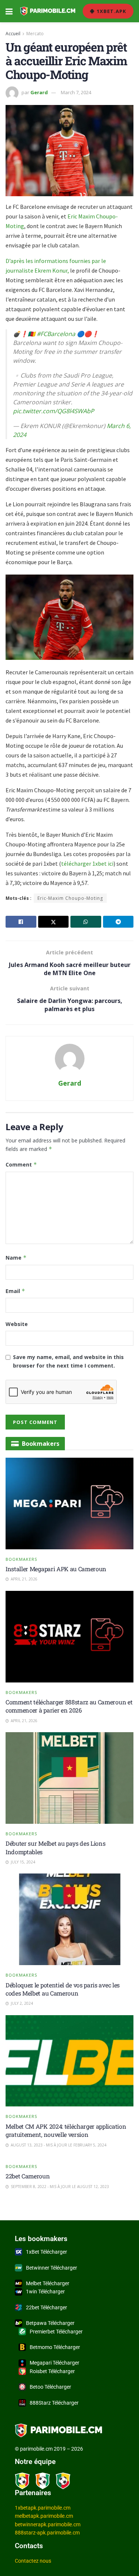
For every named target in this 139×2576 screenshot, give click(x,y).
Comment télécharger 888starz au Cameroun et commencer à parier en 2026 (69, 1706)
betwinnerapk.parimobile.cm (48, 2524)
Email (15, 1291)
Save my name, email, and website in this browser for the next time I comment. (68, 1361)
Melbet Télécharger (48, 2283)
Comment (21, 1164)
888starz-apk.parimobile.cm (47, 2533)
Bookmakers (21, 1559)
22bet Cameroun (28, 2176)
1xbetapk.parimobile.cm (43, 2508)
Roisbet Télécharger (52, 2371)
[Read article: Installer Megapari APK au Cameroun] (69, 1504)
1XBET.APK (111, 11)
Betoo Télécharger (50, 2387)
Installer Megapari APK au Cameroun (56, 1569)
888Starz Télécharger (54, 2403)
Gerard (39, 92)
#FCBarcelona (56, 334)
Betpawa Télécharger (50, 2323)
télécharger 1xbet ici (87, 863)
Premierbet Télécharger (56, 2332)
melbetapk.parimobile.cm (44, 2516)
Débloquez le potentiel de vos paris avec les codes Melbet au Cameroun (63, 1989)
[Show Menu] (9, 11)
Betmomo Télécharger (55, 2347)
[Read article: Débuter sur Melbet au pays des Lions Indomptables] (69, 1778)
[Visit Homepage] (48, 11)
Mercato (35, 34)
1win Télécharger (45, 2292)
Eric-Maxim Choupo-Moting (70, 898)
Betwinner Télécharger (52, 2268)
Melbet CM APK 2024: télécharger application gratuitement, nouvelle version (66, 2130)
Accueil (13, 34)
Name (16, 1258)
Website (17, 1324)
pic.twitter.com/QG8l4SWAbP (54, 411)
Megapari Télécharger (54, 2363)
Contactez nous (33, 2561)
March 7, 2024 (76, 92)
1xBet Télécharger (47, 2252)
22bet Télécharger (47, 2307)
